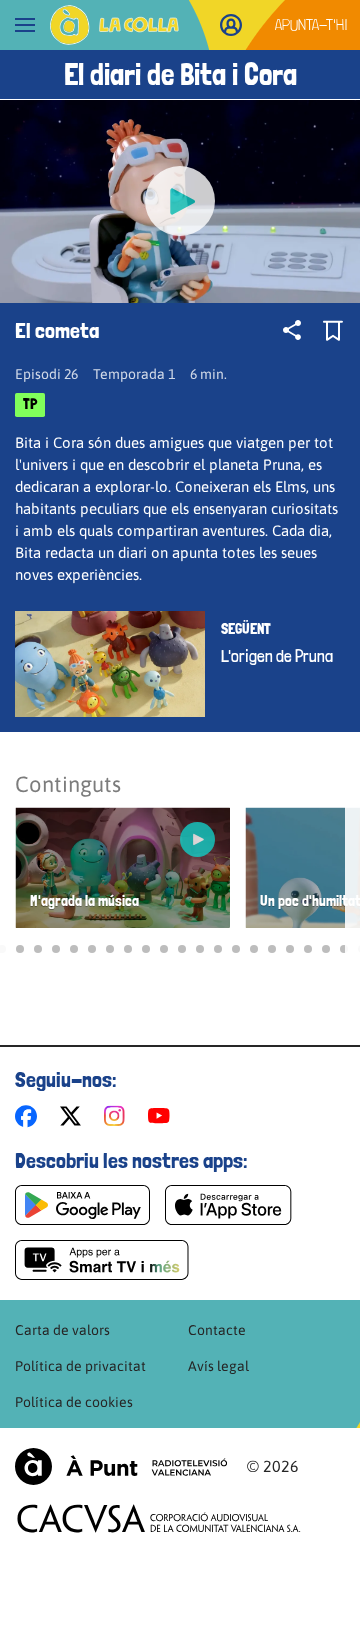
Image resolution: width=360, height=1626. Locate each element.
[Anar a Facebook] (30, 1116)
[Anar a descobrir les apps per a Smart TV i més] (102, 1260)
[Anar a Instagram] (118, 1116)
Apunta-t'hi (311, 24)
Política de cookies (74, 1402)
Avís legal (218, 1366)
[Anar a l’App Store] (228, 1205)
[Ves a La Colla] (114, 25)
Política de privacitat (80, 1366)
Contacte (217, 1330)
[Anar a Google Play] (82, 1205)
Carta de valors (62, 1330)
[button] (20, 949)
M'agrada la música (84, 901)
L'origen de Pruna (277, 656)
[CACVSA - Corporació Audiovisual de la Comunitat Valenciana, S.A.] (159, 1518)
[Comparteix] (292, 330)
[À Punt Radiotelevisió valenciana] (121, 1466)
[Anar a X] (74, 1116)
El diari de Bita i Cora (180, 74)
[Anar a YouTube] (163, 1116)
